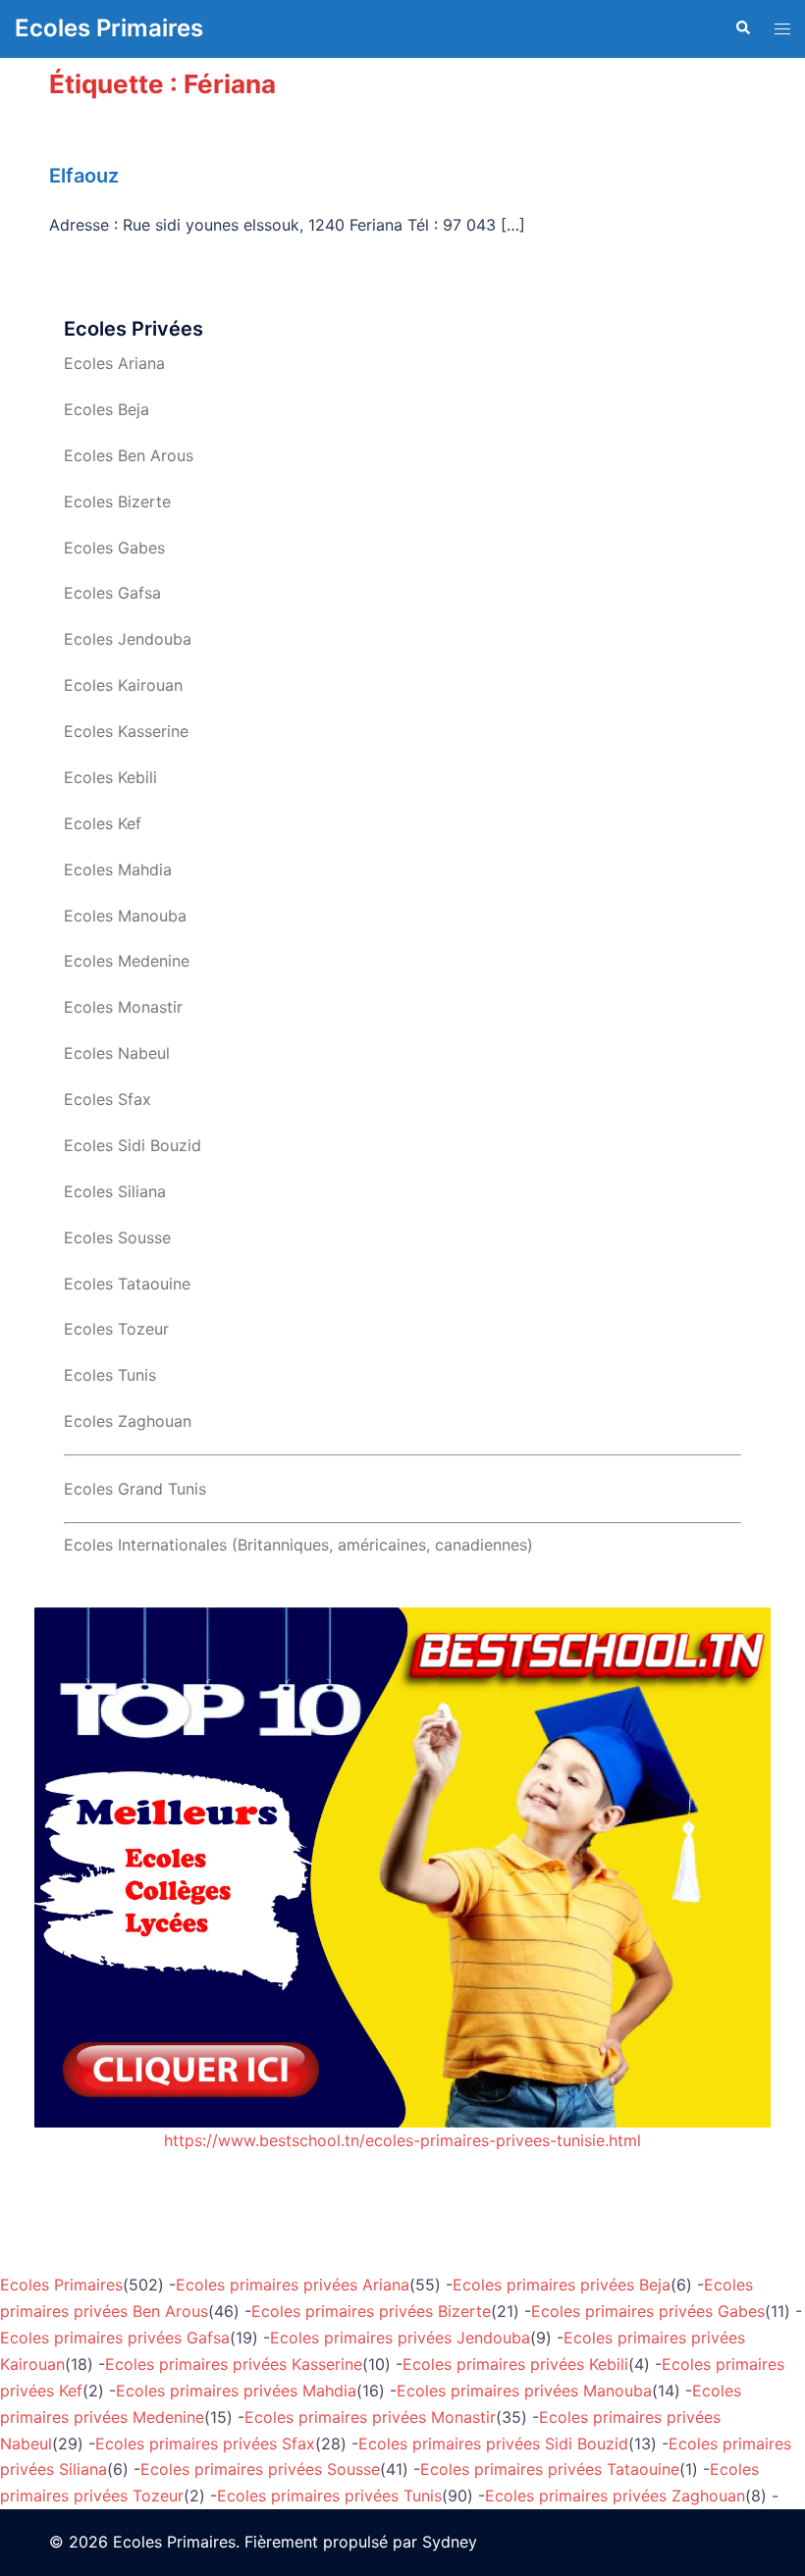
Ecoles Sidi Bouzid (133, 1145)
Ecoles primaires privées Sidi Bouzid (493, 2444)
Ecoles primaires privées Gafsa (115, 2338)
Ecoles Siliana (115, 1191)
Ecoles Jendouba (128, 639)
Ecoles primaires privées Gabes (648, 2311)
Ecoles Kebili (110, 777)
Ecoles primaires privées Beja (562, 2285)
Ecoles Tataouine (127, 1284)
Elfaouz (84, 176)
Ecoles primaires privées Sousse (260, 2469)
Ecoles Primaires (109, 28)
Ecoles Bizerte (117, 501)
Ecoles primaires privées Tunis (329, 2496)
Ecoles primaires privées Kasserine (234, 2364)
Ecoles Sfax (107, 1099)
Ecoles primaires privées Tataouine (550, 2469)
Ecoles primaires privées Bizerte (371, 2311)
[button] (742, 28)
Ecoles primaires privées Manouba (524, 2391)
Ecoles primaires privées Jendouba (400, 2338)
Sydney (450, 2542)
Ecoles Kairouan (123, 685)
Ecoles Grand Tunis (135, 1489)
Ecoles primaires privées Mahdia (236, 2391)
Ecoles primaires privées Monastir (370, 2417)
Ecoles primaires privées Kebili (515, 2364)
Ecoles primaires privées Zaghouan (615, 2496)
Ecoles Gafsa (112, 593)
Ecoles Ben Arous (129, 455)
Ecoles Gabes (114, 548)
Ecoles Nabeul (117, 1053)
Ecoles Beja (107, 409)
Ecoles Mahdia (118, 869)
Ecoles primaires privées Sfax (205, 2444)
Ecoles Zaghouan (128, 1421)
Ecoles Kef (103, 823)
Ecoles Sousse (117, 1237)
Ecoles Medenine (127, 961)
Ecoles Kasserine (126, 731)
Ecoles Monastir (123, 1007)
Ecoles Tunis (110, 1375)
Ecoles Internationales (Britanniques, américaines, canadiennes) (298, 1545)
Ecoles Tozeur (116, 1329)
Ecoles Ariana (114, 363)
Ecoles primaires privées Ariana (293, 2285)
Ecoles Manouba (125, 916)
